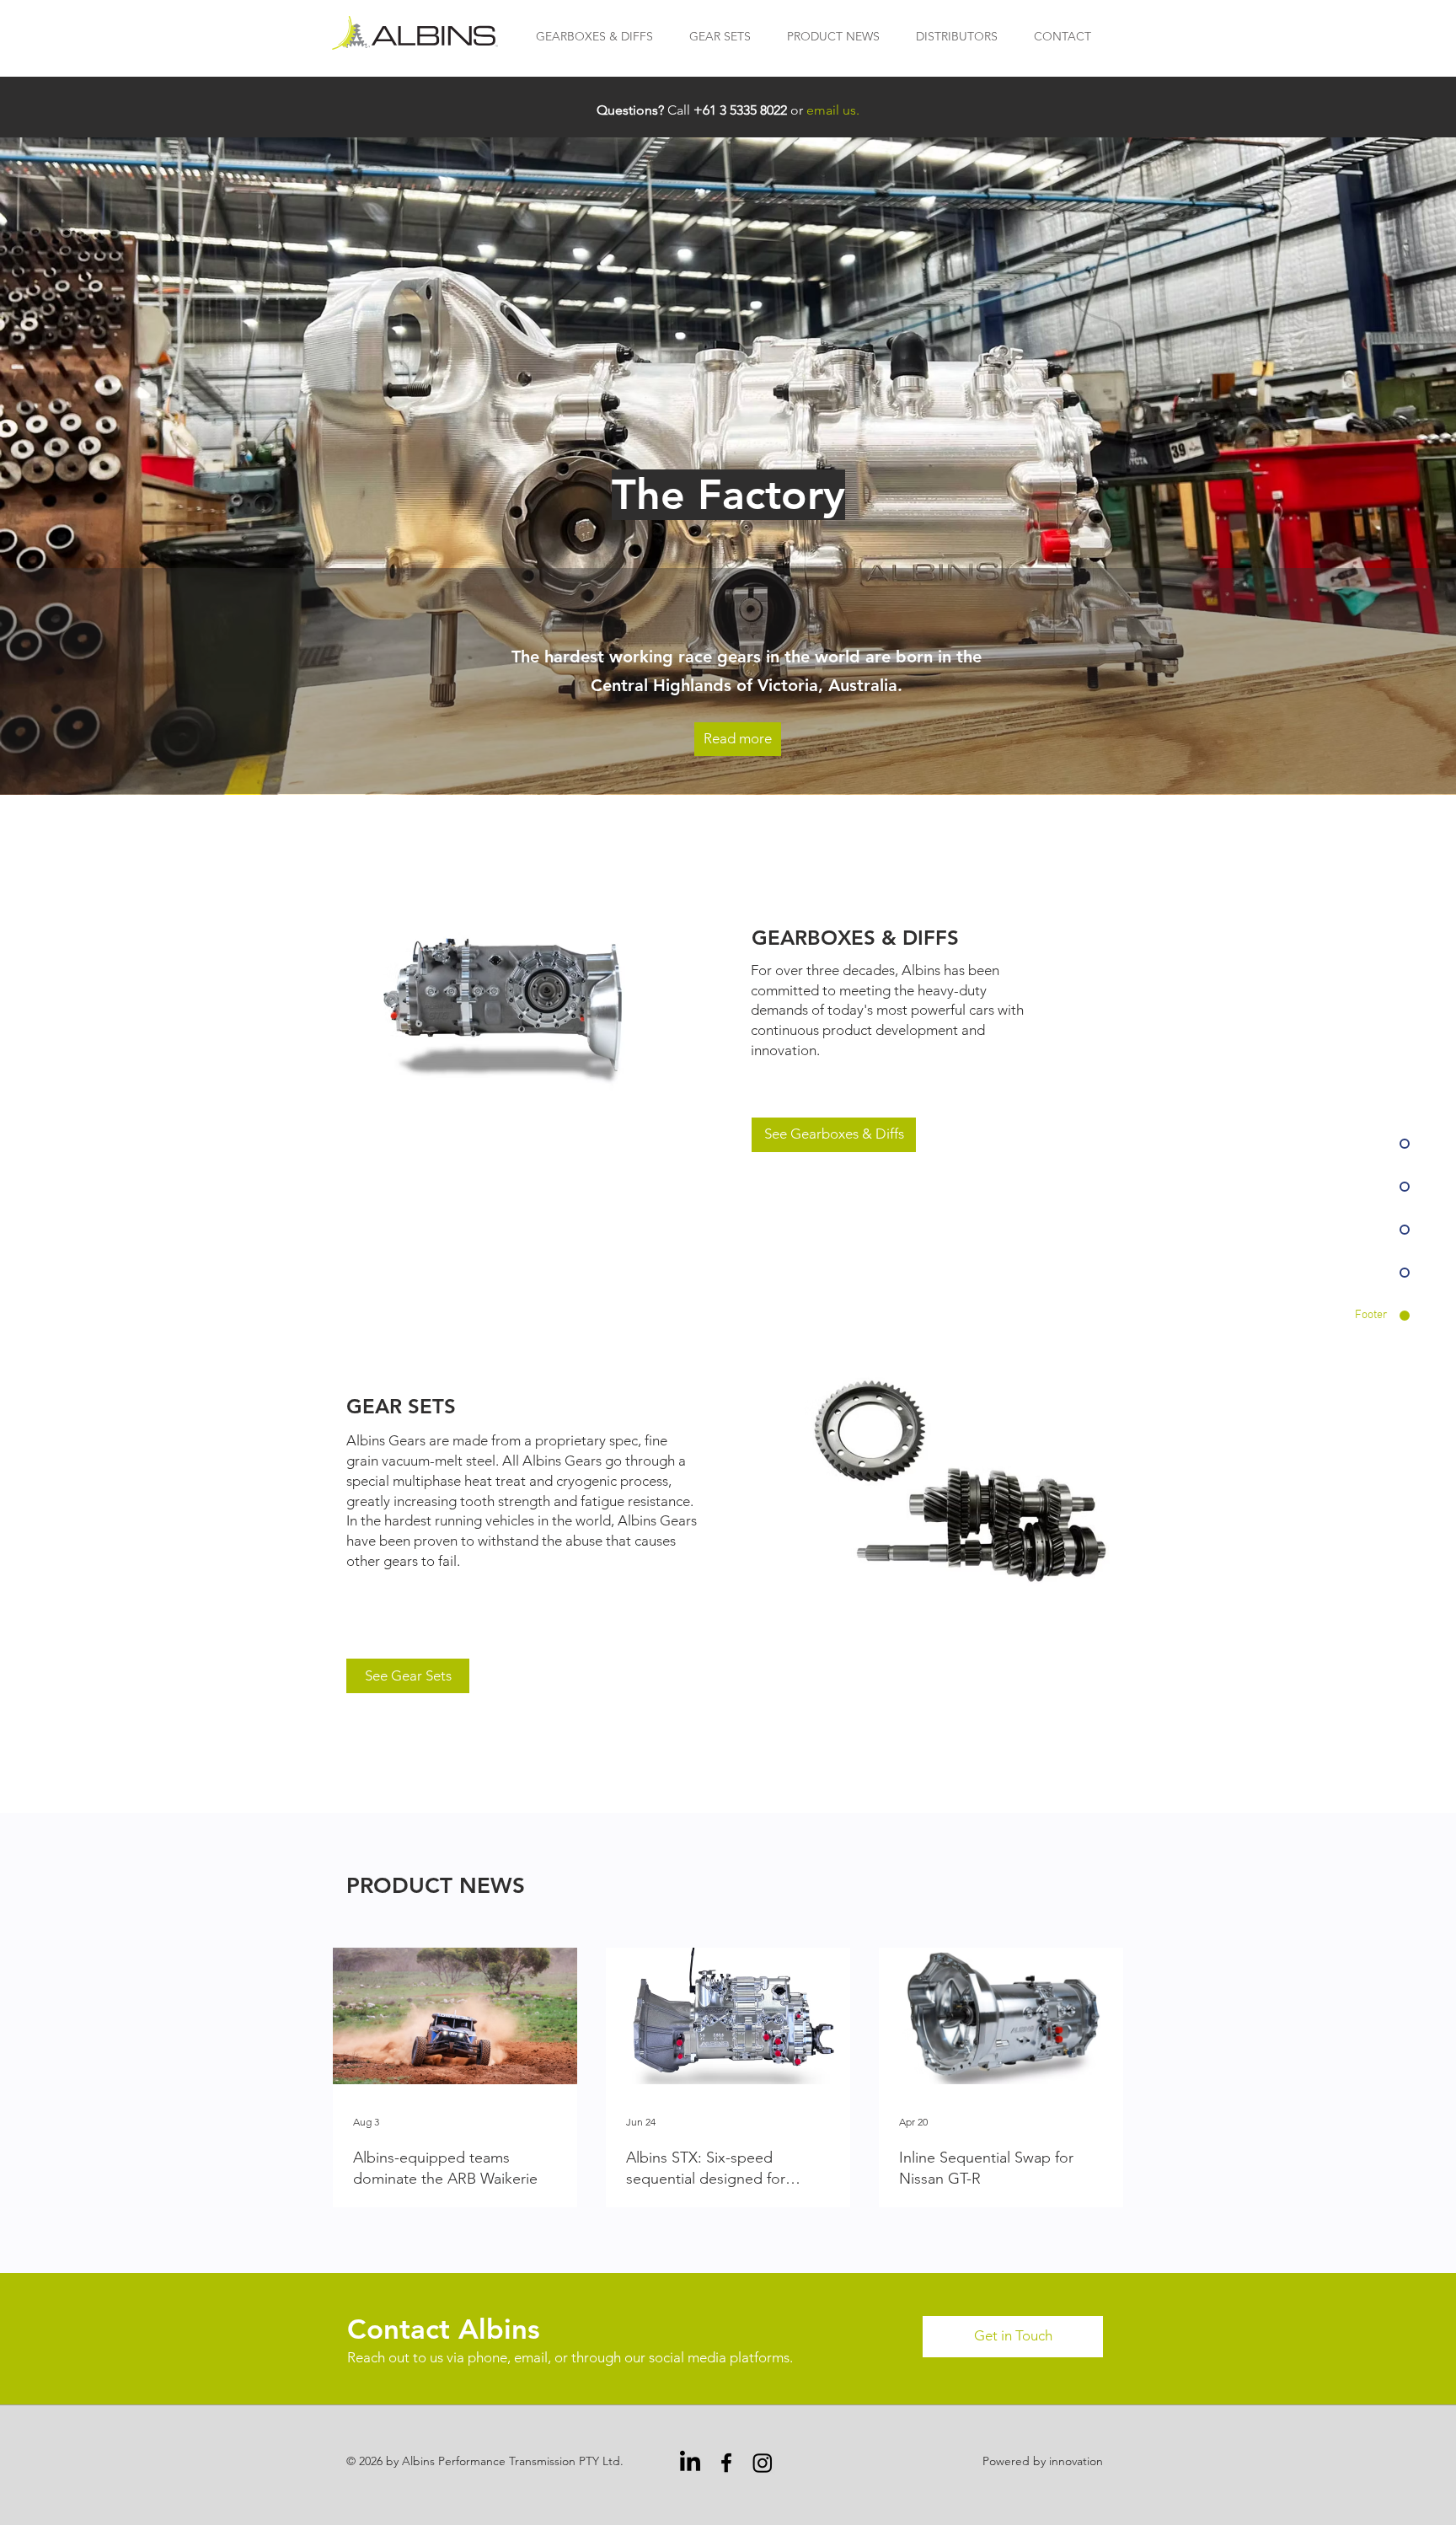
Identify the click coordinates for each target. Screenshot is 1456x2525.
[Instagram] (763, 2463)
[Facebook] (726, 2463)
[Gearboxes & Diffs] (512, 1005)
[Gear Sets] (961, 1482)
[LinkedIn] (690, 2463)
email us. (833, 110)
